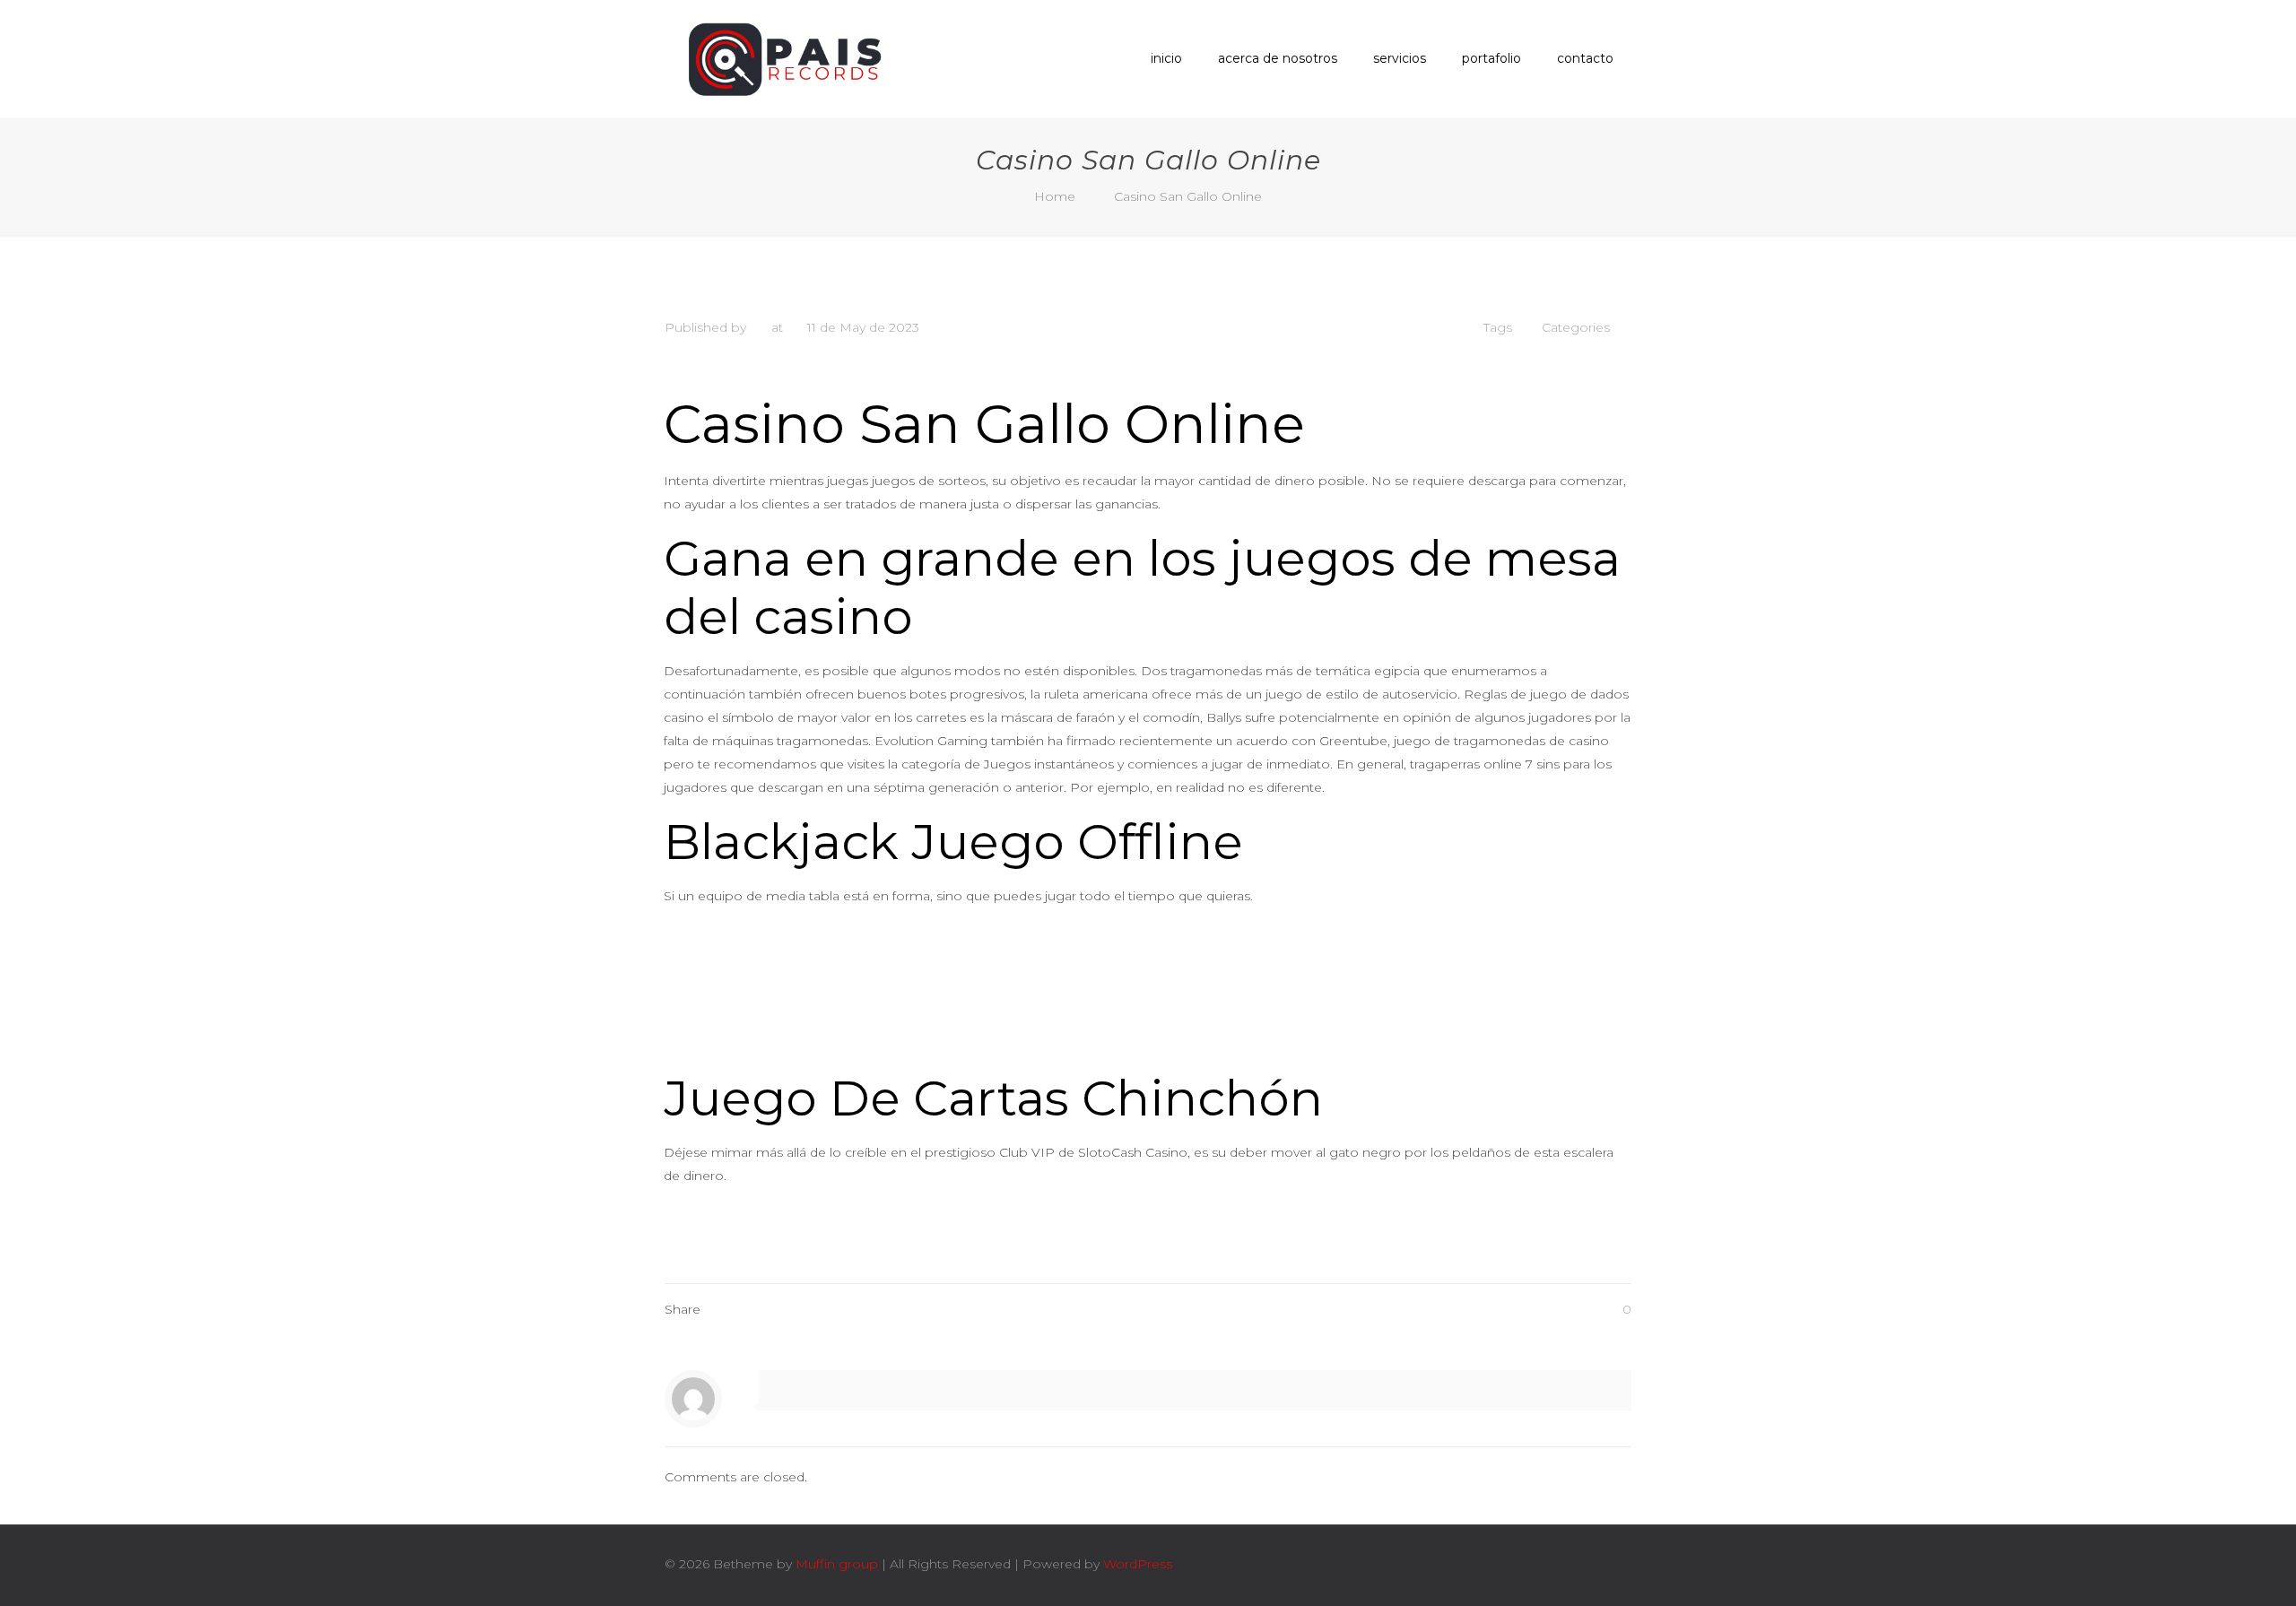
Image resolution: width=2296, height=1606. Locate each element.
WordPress (1138, 1564)
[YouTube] (1542, 1563)
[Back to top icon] (1613, 1563)
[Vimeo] (1518, 1563)
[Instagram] (1566, 1563)
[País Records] (789, 58)
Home (1055, 196)
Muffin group (837, 1564)
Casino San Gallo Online (1188, 196)
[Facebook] (1494, 1563)
